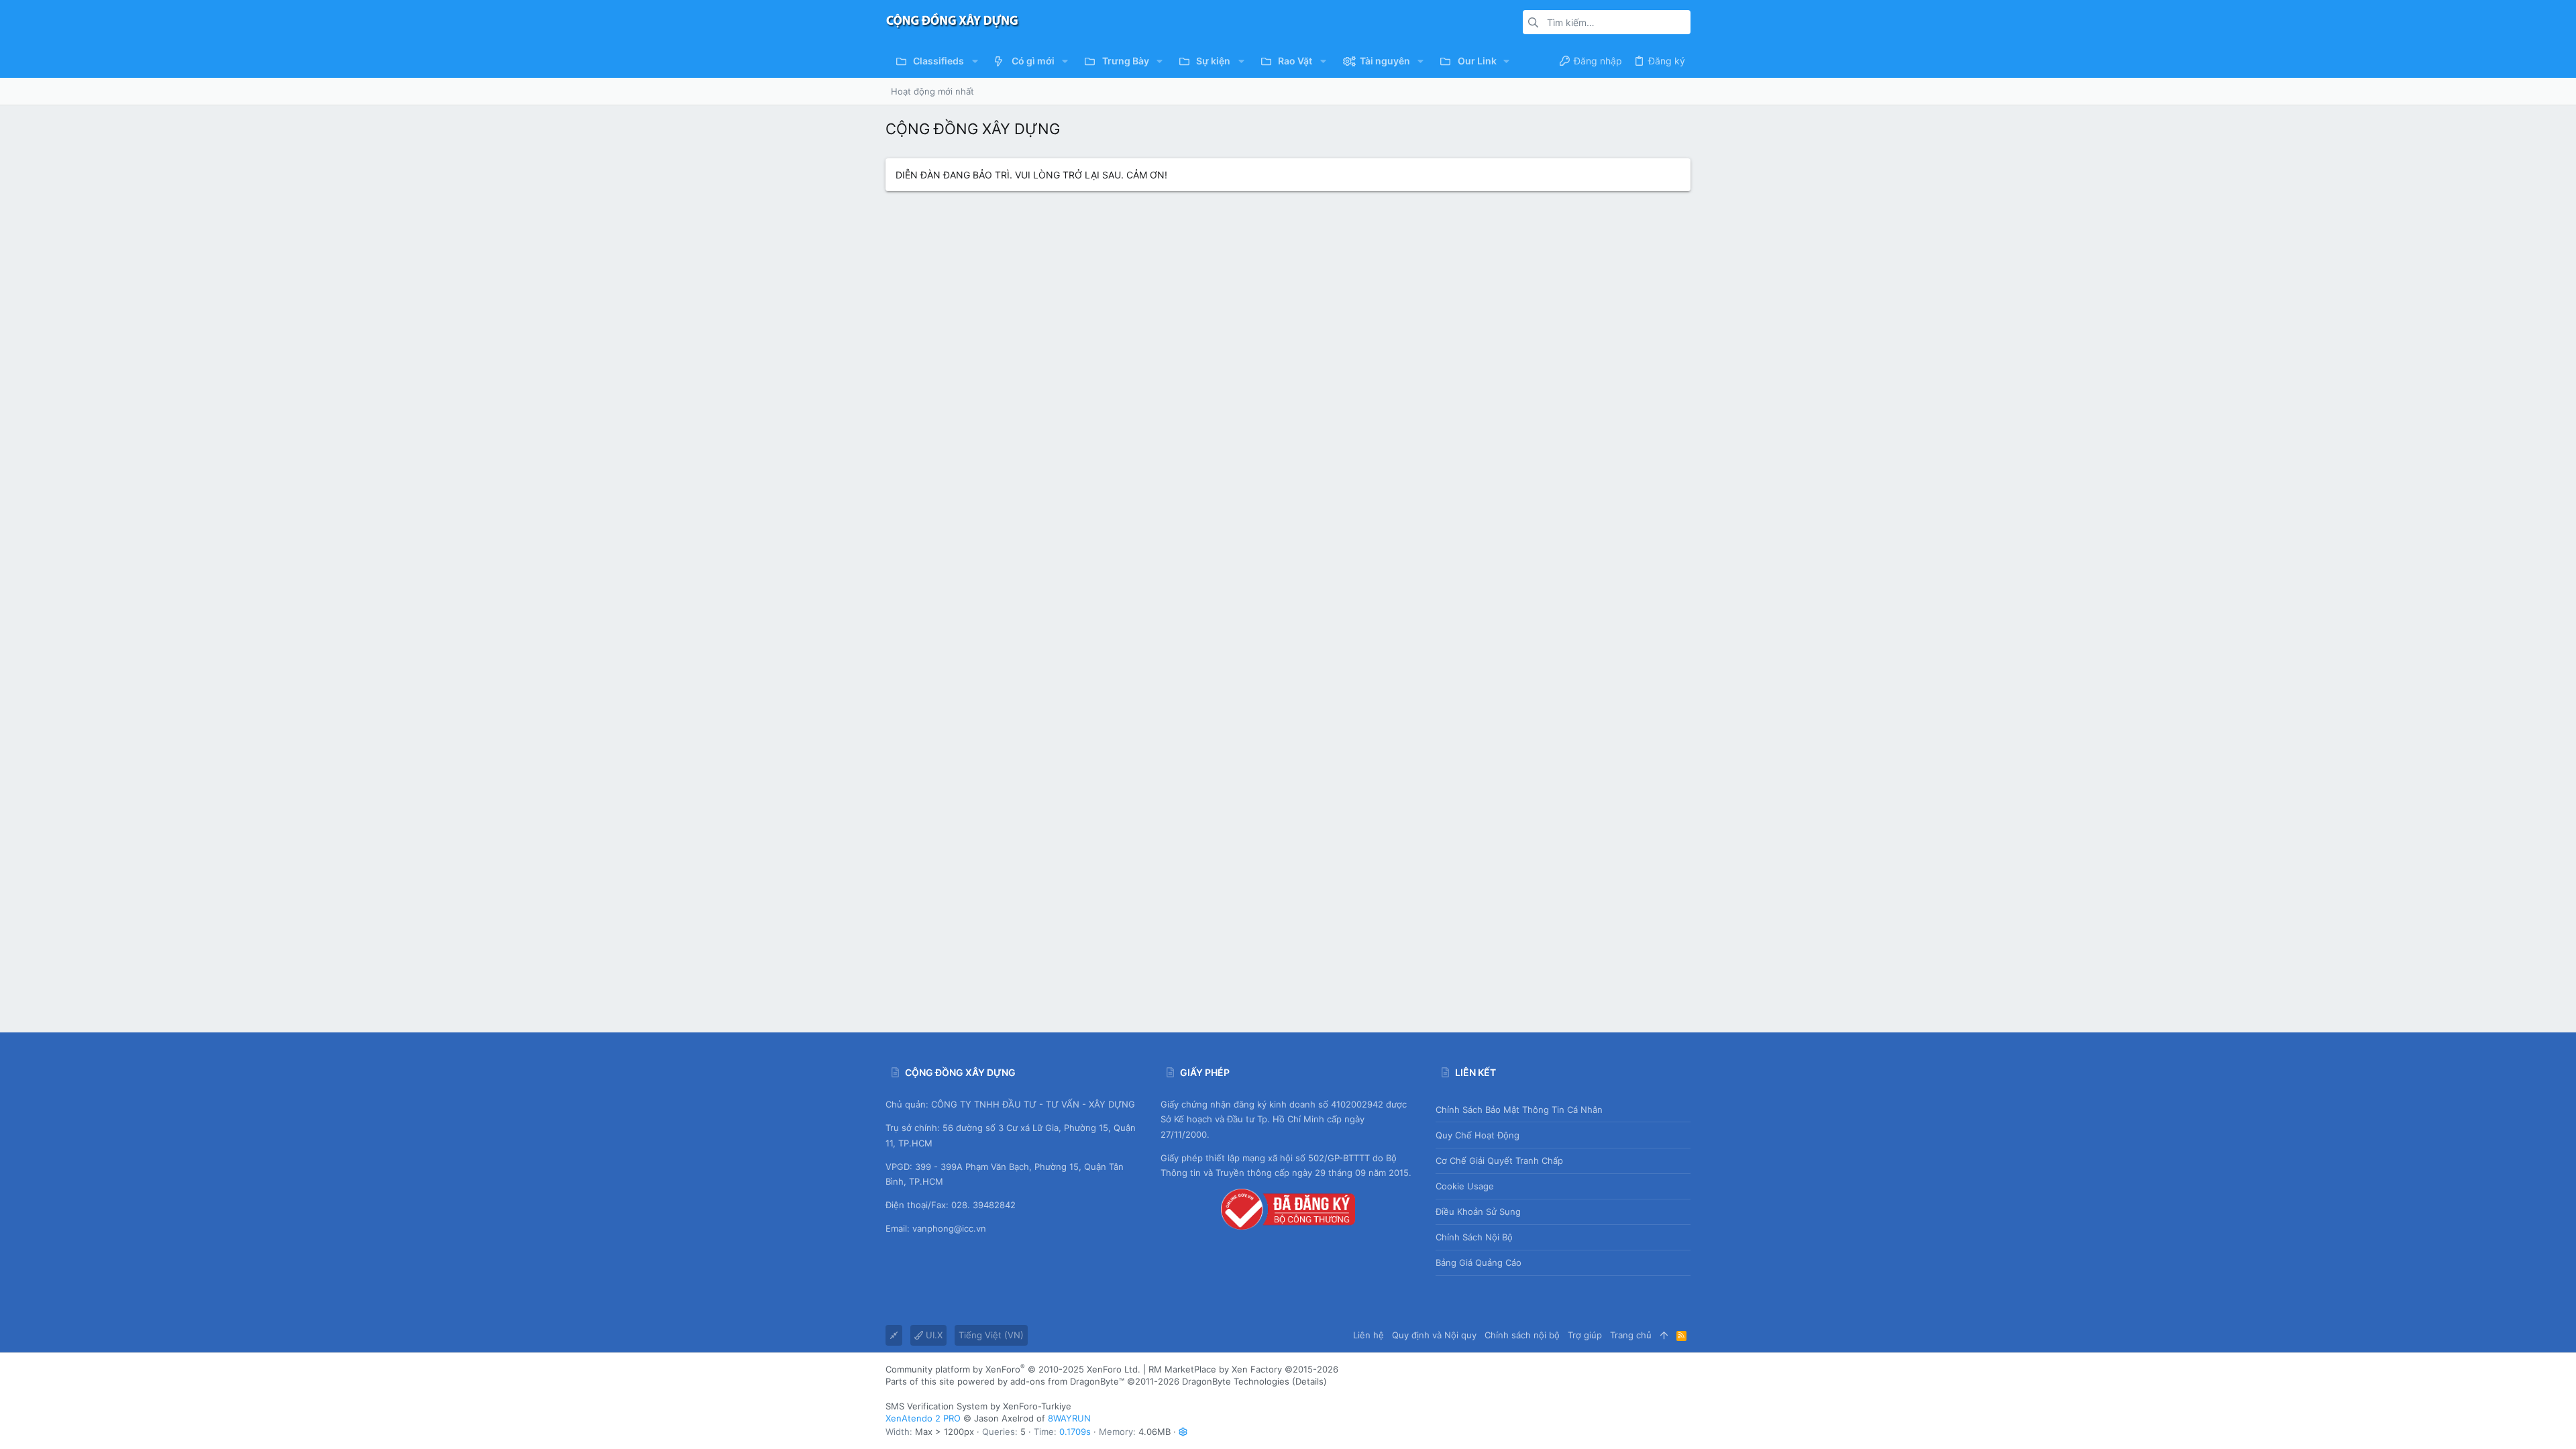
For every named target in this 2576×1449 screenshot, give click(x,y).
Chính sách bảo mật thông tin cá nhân (1519, 1110)
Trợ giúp (1585, 1335)
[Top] (1664, 1335)
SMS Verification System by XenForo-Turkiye (978, 1406)
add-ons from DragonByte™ (1067, 1381)
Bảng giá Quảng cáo (1479, 1263)
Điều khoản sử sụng (1478, 1212)
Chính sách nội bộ (1474, 1237)
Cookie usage (1465, 1186)
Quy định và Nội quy (1434, 1335)
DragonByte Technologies (1236, 1381)
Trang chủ (1631, 1335)
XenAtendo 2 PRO (923, 1418)
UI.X (933, 1335)
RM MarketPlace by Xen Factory (1243, 1369)
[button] (974, 61)
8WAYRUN (1069, 1418)
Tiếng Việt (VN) (991, 1335)
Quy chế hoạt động (1478, 1135)
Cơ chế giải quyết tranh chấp (1499, 1161)
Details (1309, 1381)
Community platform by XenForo (1013, 1369)
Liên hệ (1368, 1335)
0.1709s (1075, 1432)
